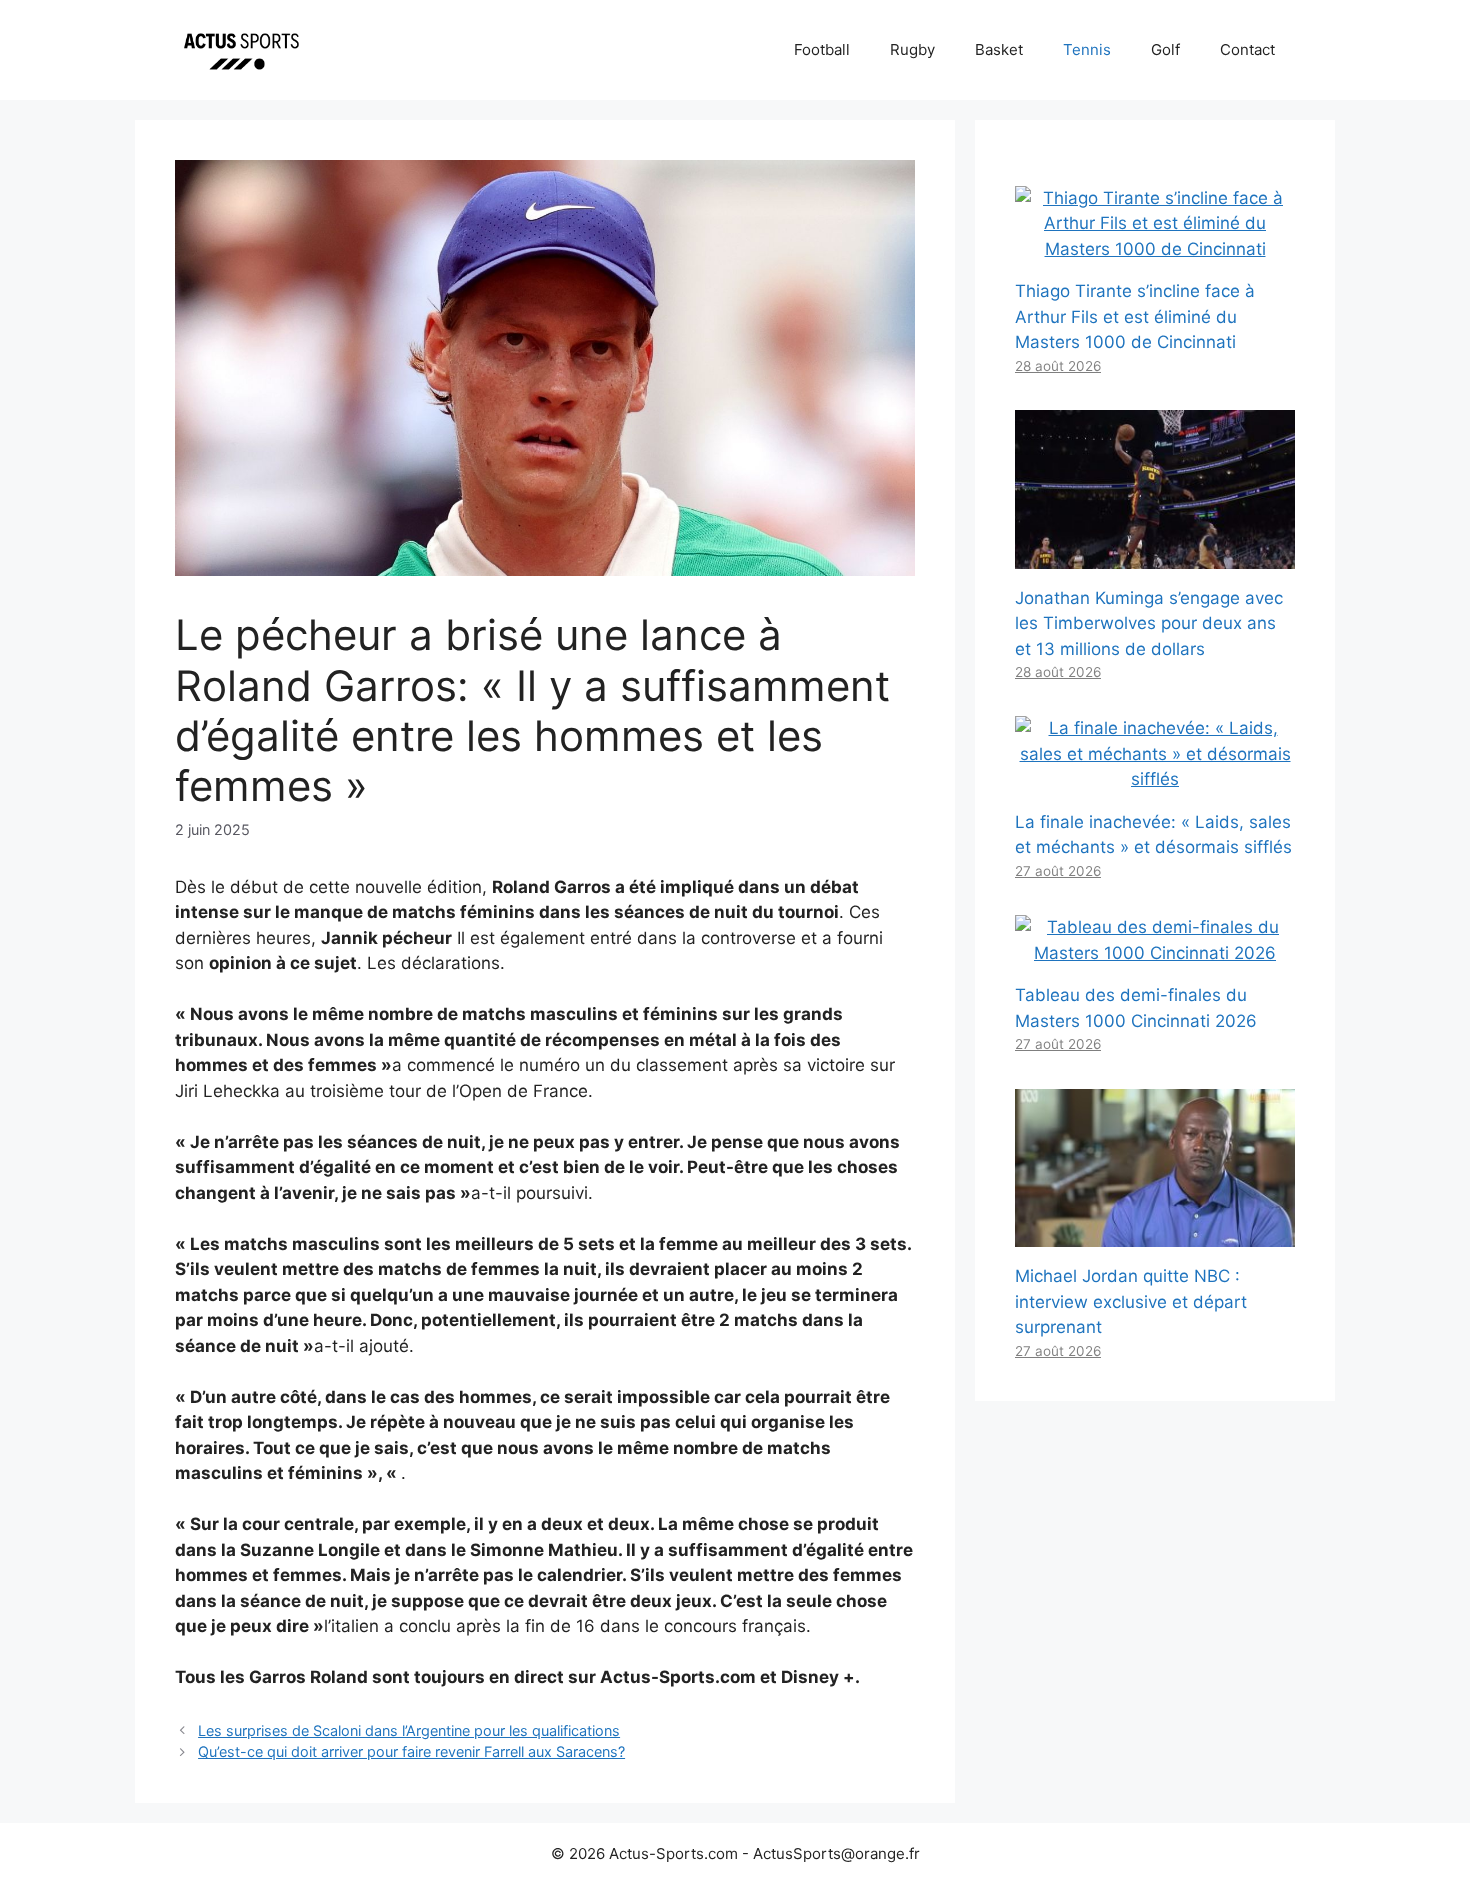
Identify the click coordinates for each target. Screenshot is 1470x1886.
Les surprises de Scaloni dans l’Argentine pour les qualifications (409, 1730)
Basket (999, 49)
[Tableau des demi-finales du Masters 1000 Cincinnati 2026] (1155, 953)
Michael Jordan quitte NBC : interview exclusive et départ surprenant (1131, 1301)
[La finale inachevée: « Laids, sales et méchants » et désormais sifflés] (1155, 779)
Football (822, 49)
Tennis (1087, 49)
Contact (1247, 49)
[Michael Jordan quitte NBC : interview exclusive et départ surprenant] (1155, 1234)
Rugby (912, 49)
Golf (1165, 49)
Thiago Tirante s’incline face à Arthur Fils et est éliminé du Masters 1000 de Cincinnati (1135, 316)
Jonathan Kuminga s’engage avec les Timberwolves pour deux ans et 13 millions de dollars (1149, 623)
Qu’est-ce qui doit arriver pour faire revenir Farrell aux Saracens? (411, 1751)
